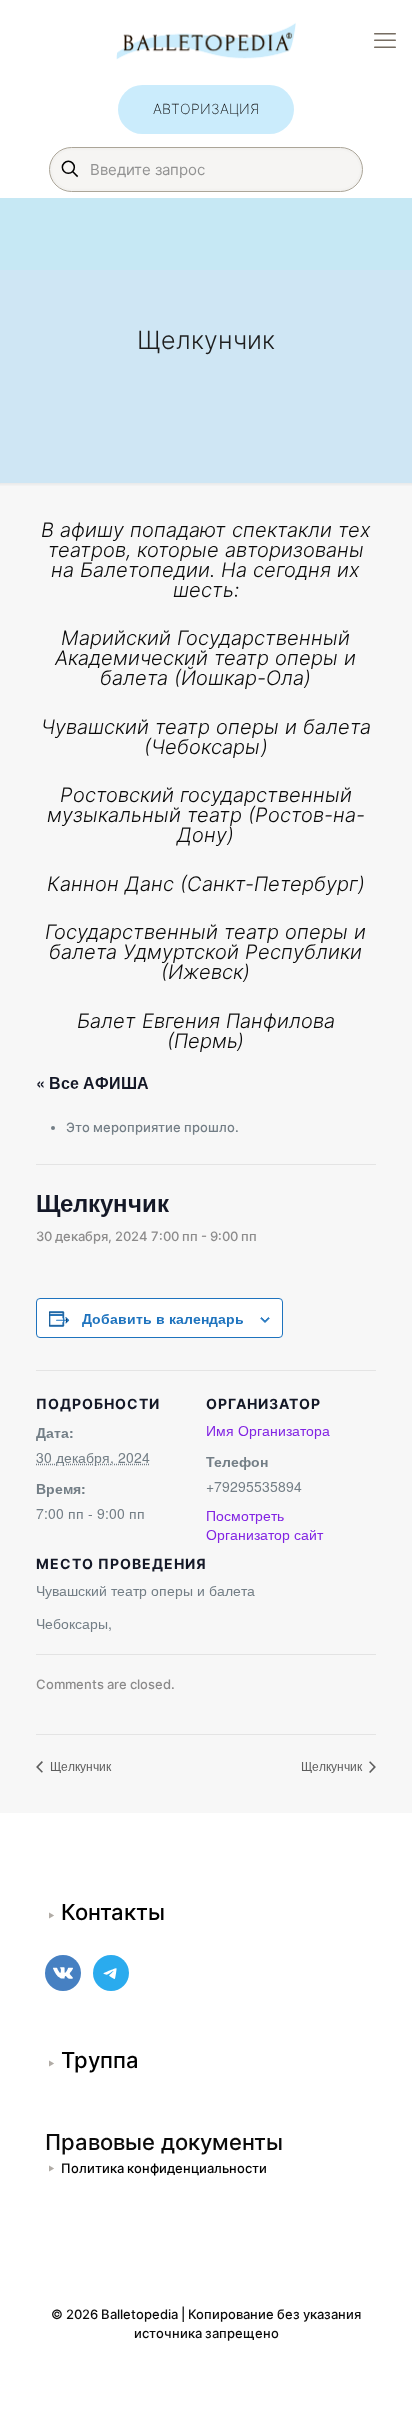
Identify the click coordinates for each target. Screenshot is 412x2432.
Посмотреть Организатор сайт (264, 1524)
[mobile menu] (385, 40)
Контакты (113, 1912)
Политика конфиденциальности (164, 2168)
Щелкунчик (79, 1765)
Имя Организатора (268, 1430)
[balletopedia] (206, 40)
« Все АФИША (92, 1082)
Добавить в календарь (163, 1318)
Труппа (100, 2060)
